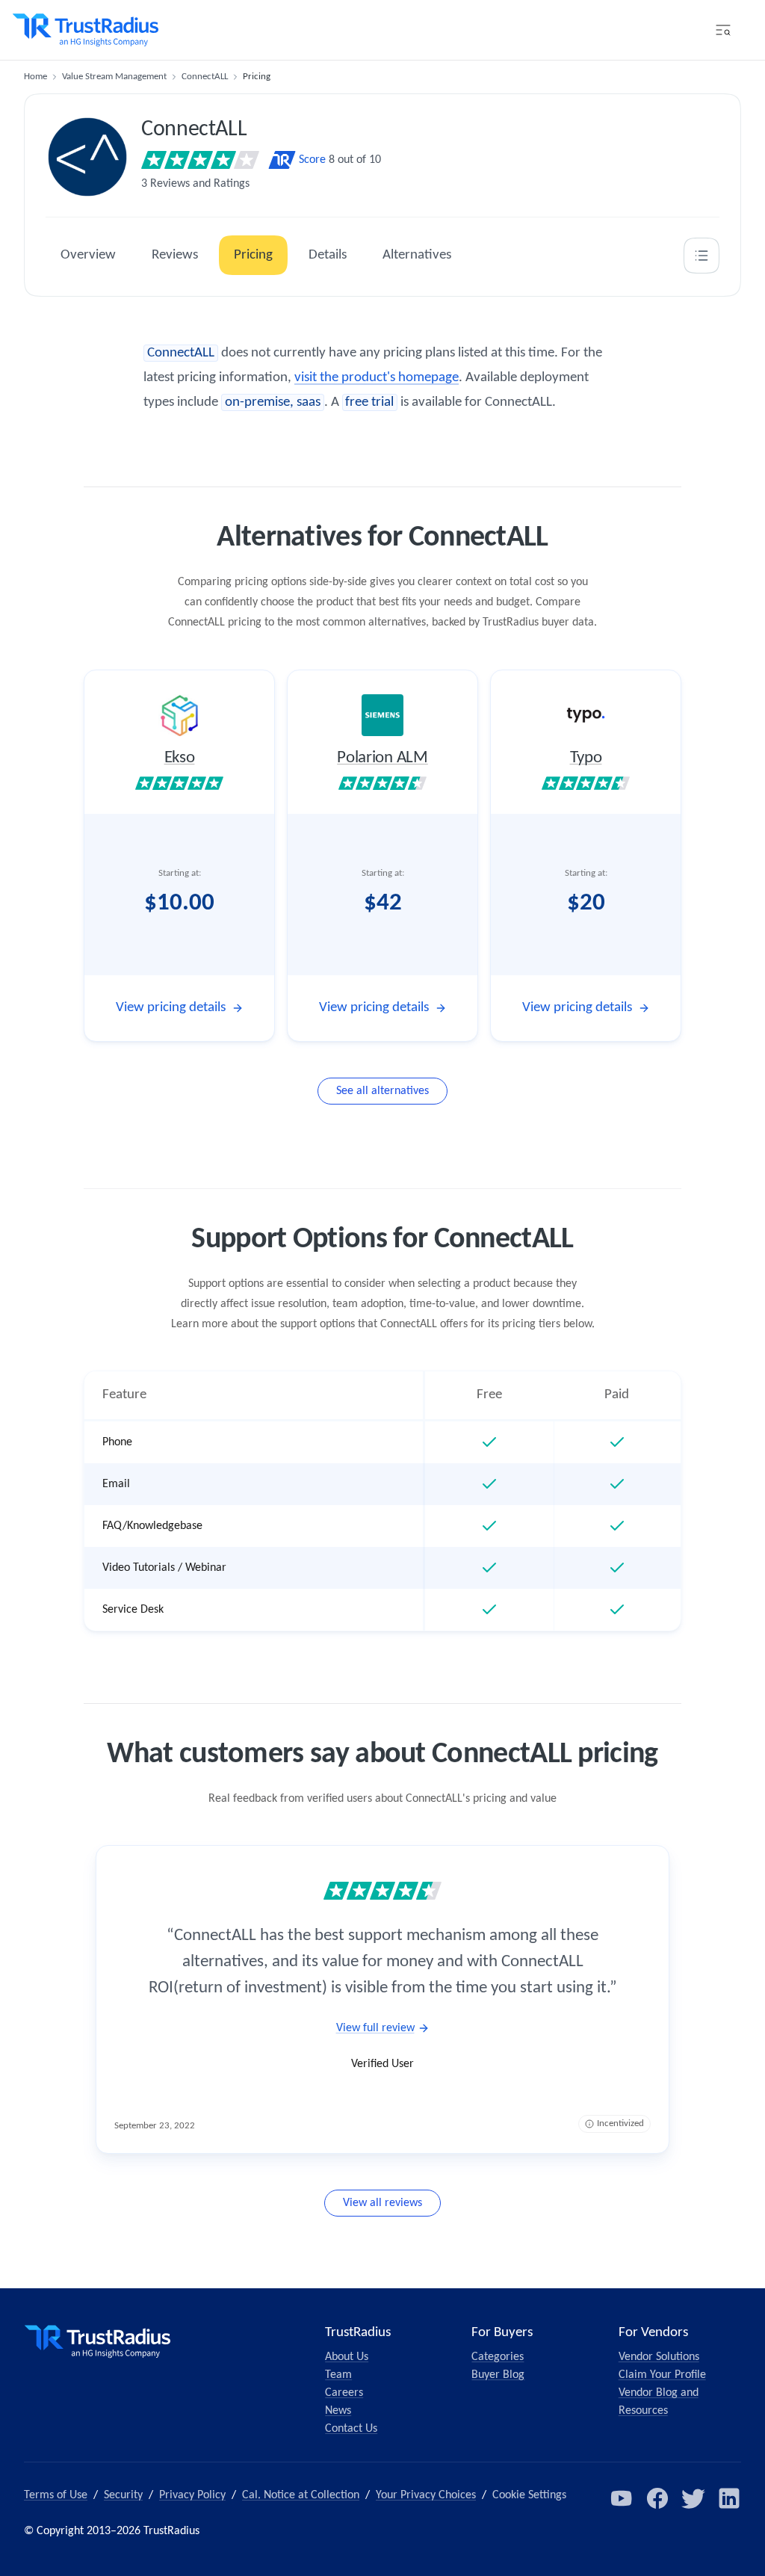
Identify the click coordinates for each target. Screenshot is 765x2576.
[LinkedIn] (729, 2498)
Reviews (175, 255)
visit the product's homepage (377, 378)
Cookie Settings (529, 2495)
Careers (344, 2393)
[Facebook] (657, 2498)
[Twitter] (693, 2498)
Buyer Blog (498, 2375)
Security (123, 2495)
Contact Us (351, 2429)
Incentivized (620, 2123)
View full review (375, 2028)
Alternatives (417, 255)
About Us (347, 2357)
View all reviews (382, 2203)
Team (338, 2375)
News (338, 2411)
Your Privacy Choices (426, 2495)
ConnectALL (205, 77)
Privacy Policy (192, 2495)
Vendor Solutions (659, 2357)
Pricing (253, 255)
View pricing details (171, 1008)
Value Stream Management (114, 77)
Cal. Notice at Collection (301, 2495)
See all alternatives (382, 1091)
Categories (498, 2357)
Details (328, 255)
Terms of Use (56, 2495)
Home (35, 77)
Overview (88, 255)
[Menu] (723, 30)
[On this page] (701, 256)
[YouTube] (622, 2498)
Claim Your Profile (662, 2375)
